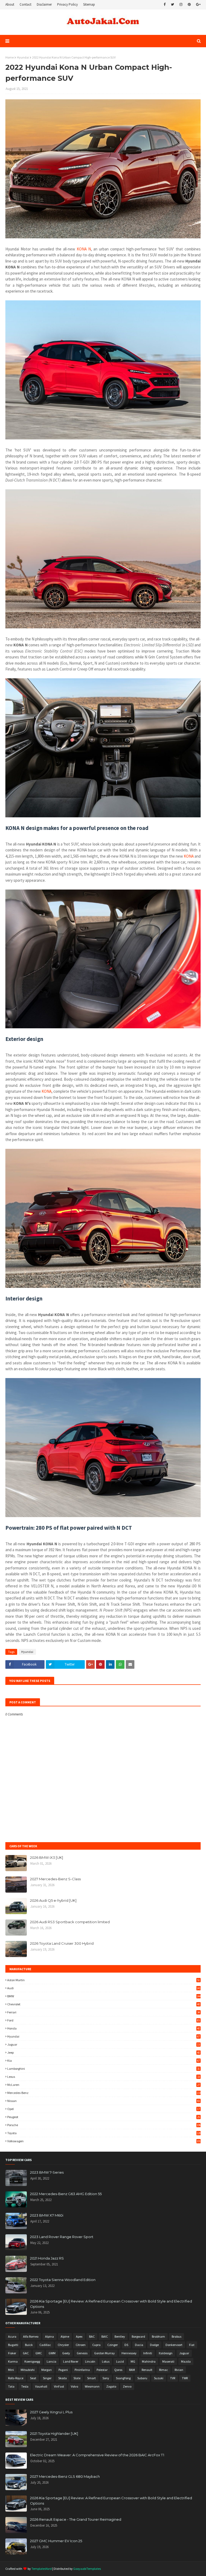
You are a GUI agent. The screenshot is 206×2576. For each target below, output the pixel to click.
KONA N (84, 249)
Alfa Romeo (31, 2336)
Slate (77, 2378)
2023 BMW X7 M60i (47, 2215)
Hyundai (23, 57)
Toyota (104, 2133)
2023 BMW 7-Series (47, 2172)
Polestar (102, 2370)
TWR (185, 2378)
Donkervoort (174, 2345)
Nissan (104, 2101)
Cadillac (45, 2345)
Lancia (51, 2361)
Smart (91, 2378)
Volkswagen (104, 2141)
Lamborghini (104, 2069)
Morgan (47, 2370)
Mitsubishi (28, 2370)
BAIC (105, 2336)
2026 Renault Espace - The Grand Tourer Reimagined (76, 2519)
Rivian (179, 2370)
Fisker (12, 2353)
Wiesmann (92, 2386)
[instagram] (181, 5)
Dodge (154, 2345)
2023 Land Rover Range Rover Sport (62, 2237)
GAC (26, 2353)
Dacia (139, 2345)
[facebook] (165, 5)
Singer (47, 2378)
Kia (104, 2061)
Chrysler (63, 2345)
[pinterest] (189, 5)
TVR (173, 2378)
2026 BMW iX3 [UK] (47, 1857)
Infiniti (148, 2353)
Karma (13, 2361)
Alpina (49, 2336)
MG (133, 2361)
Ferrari (104, 2012)
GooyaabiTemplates (87, 2569)
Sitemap (89, 4)
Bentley (120, 2336)
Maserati (168, 2361)
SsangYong (123, 2378)
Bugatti (13, 2345)
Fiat (192, 2345)
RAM (132, 2370)
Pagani (63, 2370)
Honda (104, 2028)
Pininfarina (82, 2370)
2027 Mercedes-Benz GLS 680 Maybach (65, 2476)
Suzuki (159, 2378)
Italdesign (166, 2353)
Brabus (176, 2336)
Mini (11, 2370)
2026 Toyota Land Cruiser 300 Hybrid (62, 1943)
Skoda (62, 2378)
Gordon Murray (104, 2353)
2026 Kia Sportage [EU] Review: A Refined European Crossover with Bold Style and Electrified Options (111, 2304)
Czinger (113, 2345)
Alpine (65, 2336)
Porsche (104, 2125)
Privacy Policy (67, 4)
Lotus (106, 2361)
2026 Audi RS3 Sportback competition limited (70, 1922)
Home (10, 57)
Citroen (81, 2345)
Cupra (96, 2345)
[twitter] (172, 5)
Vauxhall (41, 2386)
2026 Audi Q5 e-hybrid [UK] (53, 1900)
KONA (189, 856)
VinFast (59, 2386)
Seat (33, 2378)
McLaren (104, 2085)
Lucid (120, 2361)
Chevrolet (104, 2004)
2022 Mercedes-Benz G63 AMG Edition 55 (66, 2194)
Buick (29, 2345)
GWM (52, 2353)
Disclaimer (44, 4)
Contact (25, 4)
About (10, 4)
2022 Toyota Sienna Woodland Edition (63, 2280)
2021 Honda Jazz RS (47, 2258)
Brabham (158, 2336)
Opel (104, 2109)
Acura (12, 2336)
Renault (147, 2370)
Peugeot (104, 2117)
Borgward (138, 2336)
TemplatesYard (42, 2569)
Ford (104, 2020)
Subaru (142, 2378)
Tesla (25, 2386)
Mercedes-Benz (104, 2093)
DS (126, 2345)
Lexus (104, 2077)
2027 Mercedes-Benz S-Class (55, 1879)
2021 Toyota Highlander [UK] (54, 2433)
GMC (39, 2353)
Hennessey (129, 2353)
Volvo (74, 2386)
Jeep (104, 2052)
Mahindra (149, 2361)
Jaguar (104, 2044)
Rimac (163, 2370)
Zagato (111, 2386)
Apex (79, 2336)
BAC (92, 2336)
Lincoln (90, 2361)
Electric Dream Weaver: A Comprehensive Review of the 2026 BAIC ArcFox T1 (97, 2455)
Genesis (82, 2353)
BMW (104, 1996)
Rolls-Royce (16, 2378)
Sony (106, 2378)
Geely (66, 2353)
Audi (104, 1988)
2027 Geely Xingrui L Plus (51, 2412)
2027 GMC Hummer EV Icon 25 (56, 2541)
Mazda (186, 2361)
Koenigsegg (32, 2361)
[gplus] (198, 5)
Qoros (118, 2370)
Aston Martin (104, 1980)
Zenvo (127, 2386)
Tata (11, 2386)
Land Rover (71, 2361)
